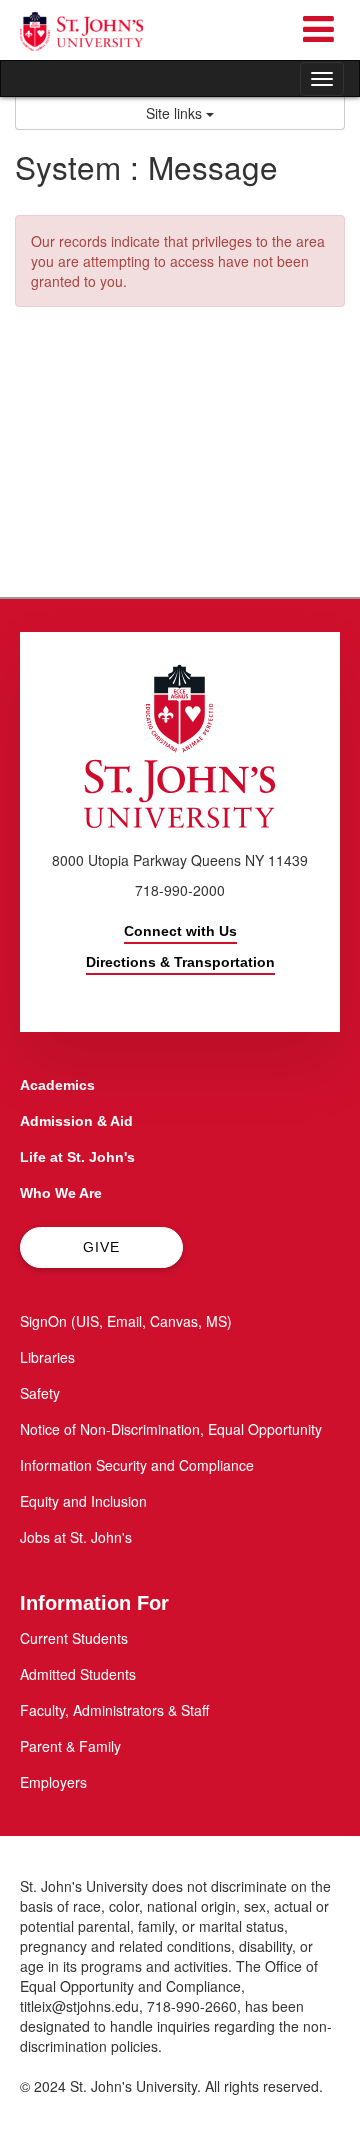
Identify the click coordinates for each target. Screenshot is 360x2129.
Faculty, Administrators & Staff (114, 1710)
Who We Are (61, 1193)
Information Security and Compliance (137, 1465)
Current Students (74, 1638)
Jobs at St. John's (76, 1537)
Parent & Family (70, 1746)
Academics (57, 1085)
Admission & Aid (76, 1121)
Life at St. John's (77, 1157)
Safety (40, 1393)
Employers (53, 1782)
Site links (176, 113)
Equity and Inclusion (83, 1501)
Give (101, 1247)
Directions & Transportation (180, 962)
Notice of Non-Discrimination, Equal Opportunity (171, 1429)
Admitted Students (78, 1674)
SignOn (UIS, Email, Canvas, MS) (126, 1321)
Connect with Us (180, 931)
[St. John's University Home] (81, 31)
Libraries (47, 1357)
